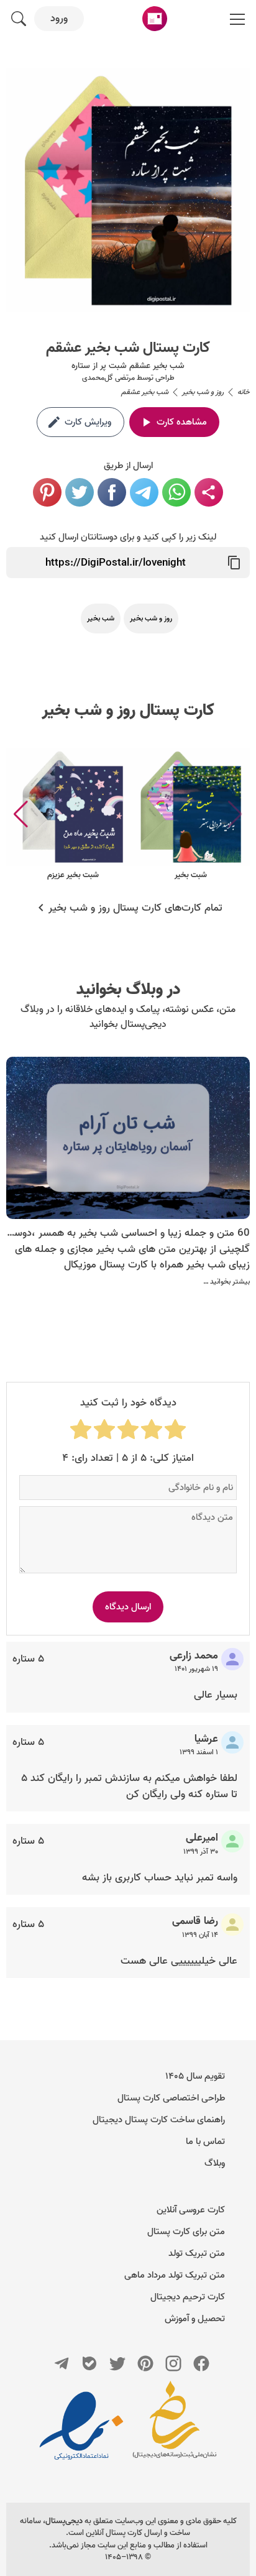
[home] (155, 19)
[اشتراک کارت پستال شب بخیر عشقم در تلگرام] (144, 492)
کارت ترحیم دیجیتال (188, 2297)
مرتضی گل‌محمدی (108, 378)
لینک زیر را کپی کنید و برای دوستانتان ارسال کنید (128, 537)
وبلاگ (215, 2163)
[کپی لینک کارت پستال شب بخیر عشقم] (234, 563)
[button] (21, 814)
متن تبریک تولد (197, 2253)
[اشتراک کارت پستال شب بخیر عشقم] (209, 492)
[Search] (19, 19)
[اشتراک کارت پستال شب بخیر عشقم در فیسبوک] (112, 492)
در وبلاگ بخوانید (128, 990)
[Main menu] (237, 19)
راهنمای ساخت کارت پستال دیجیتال (159, 2120)
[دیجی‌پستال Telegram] (62, 2363)
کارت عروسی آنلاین (191, 2210)
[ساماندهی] (175, 2426)
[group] (191, 815)
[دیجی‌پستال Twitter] (117, 2363)
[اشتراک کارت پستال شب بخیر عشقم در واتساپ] (176, 492)
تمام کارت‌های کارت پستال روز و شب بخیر (135, 908)
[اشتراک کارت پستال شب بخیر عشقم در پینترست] (47, 492)
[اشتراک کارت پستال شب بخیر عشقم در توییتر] (80, 492)
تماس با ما (205, 2141)
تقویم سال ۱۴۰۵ (195, 2076)
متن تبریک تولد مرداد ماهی (175, 2275)
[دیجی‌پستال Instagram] (173, 2363)
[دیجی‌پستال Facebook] (201, 2363)
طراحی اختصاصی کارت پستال (171, 2098)
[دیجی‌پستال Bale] (89, 2363)
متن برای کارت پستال (186, 2232)
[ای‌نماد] (81, 2426)
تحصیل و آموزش (195, 2319)
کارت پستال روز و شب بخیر (128, 711)
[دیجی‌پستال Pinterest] (145, 2363)
